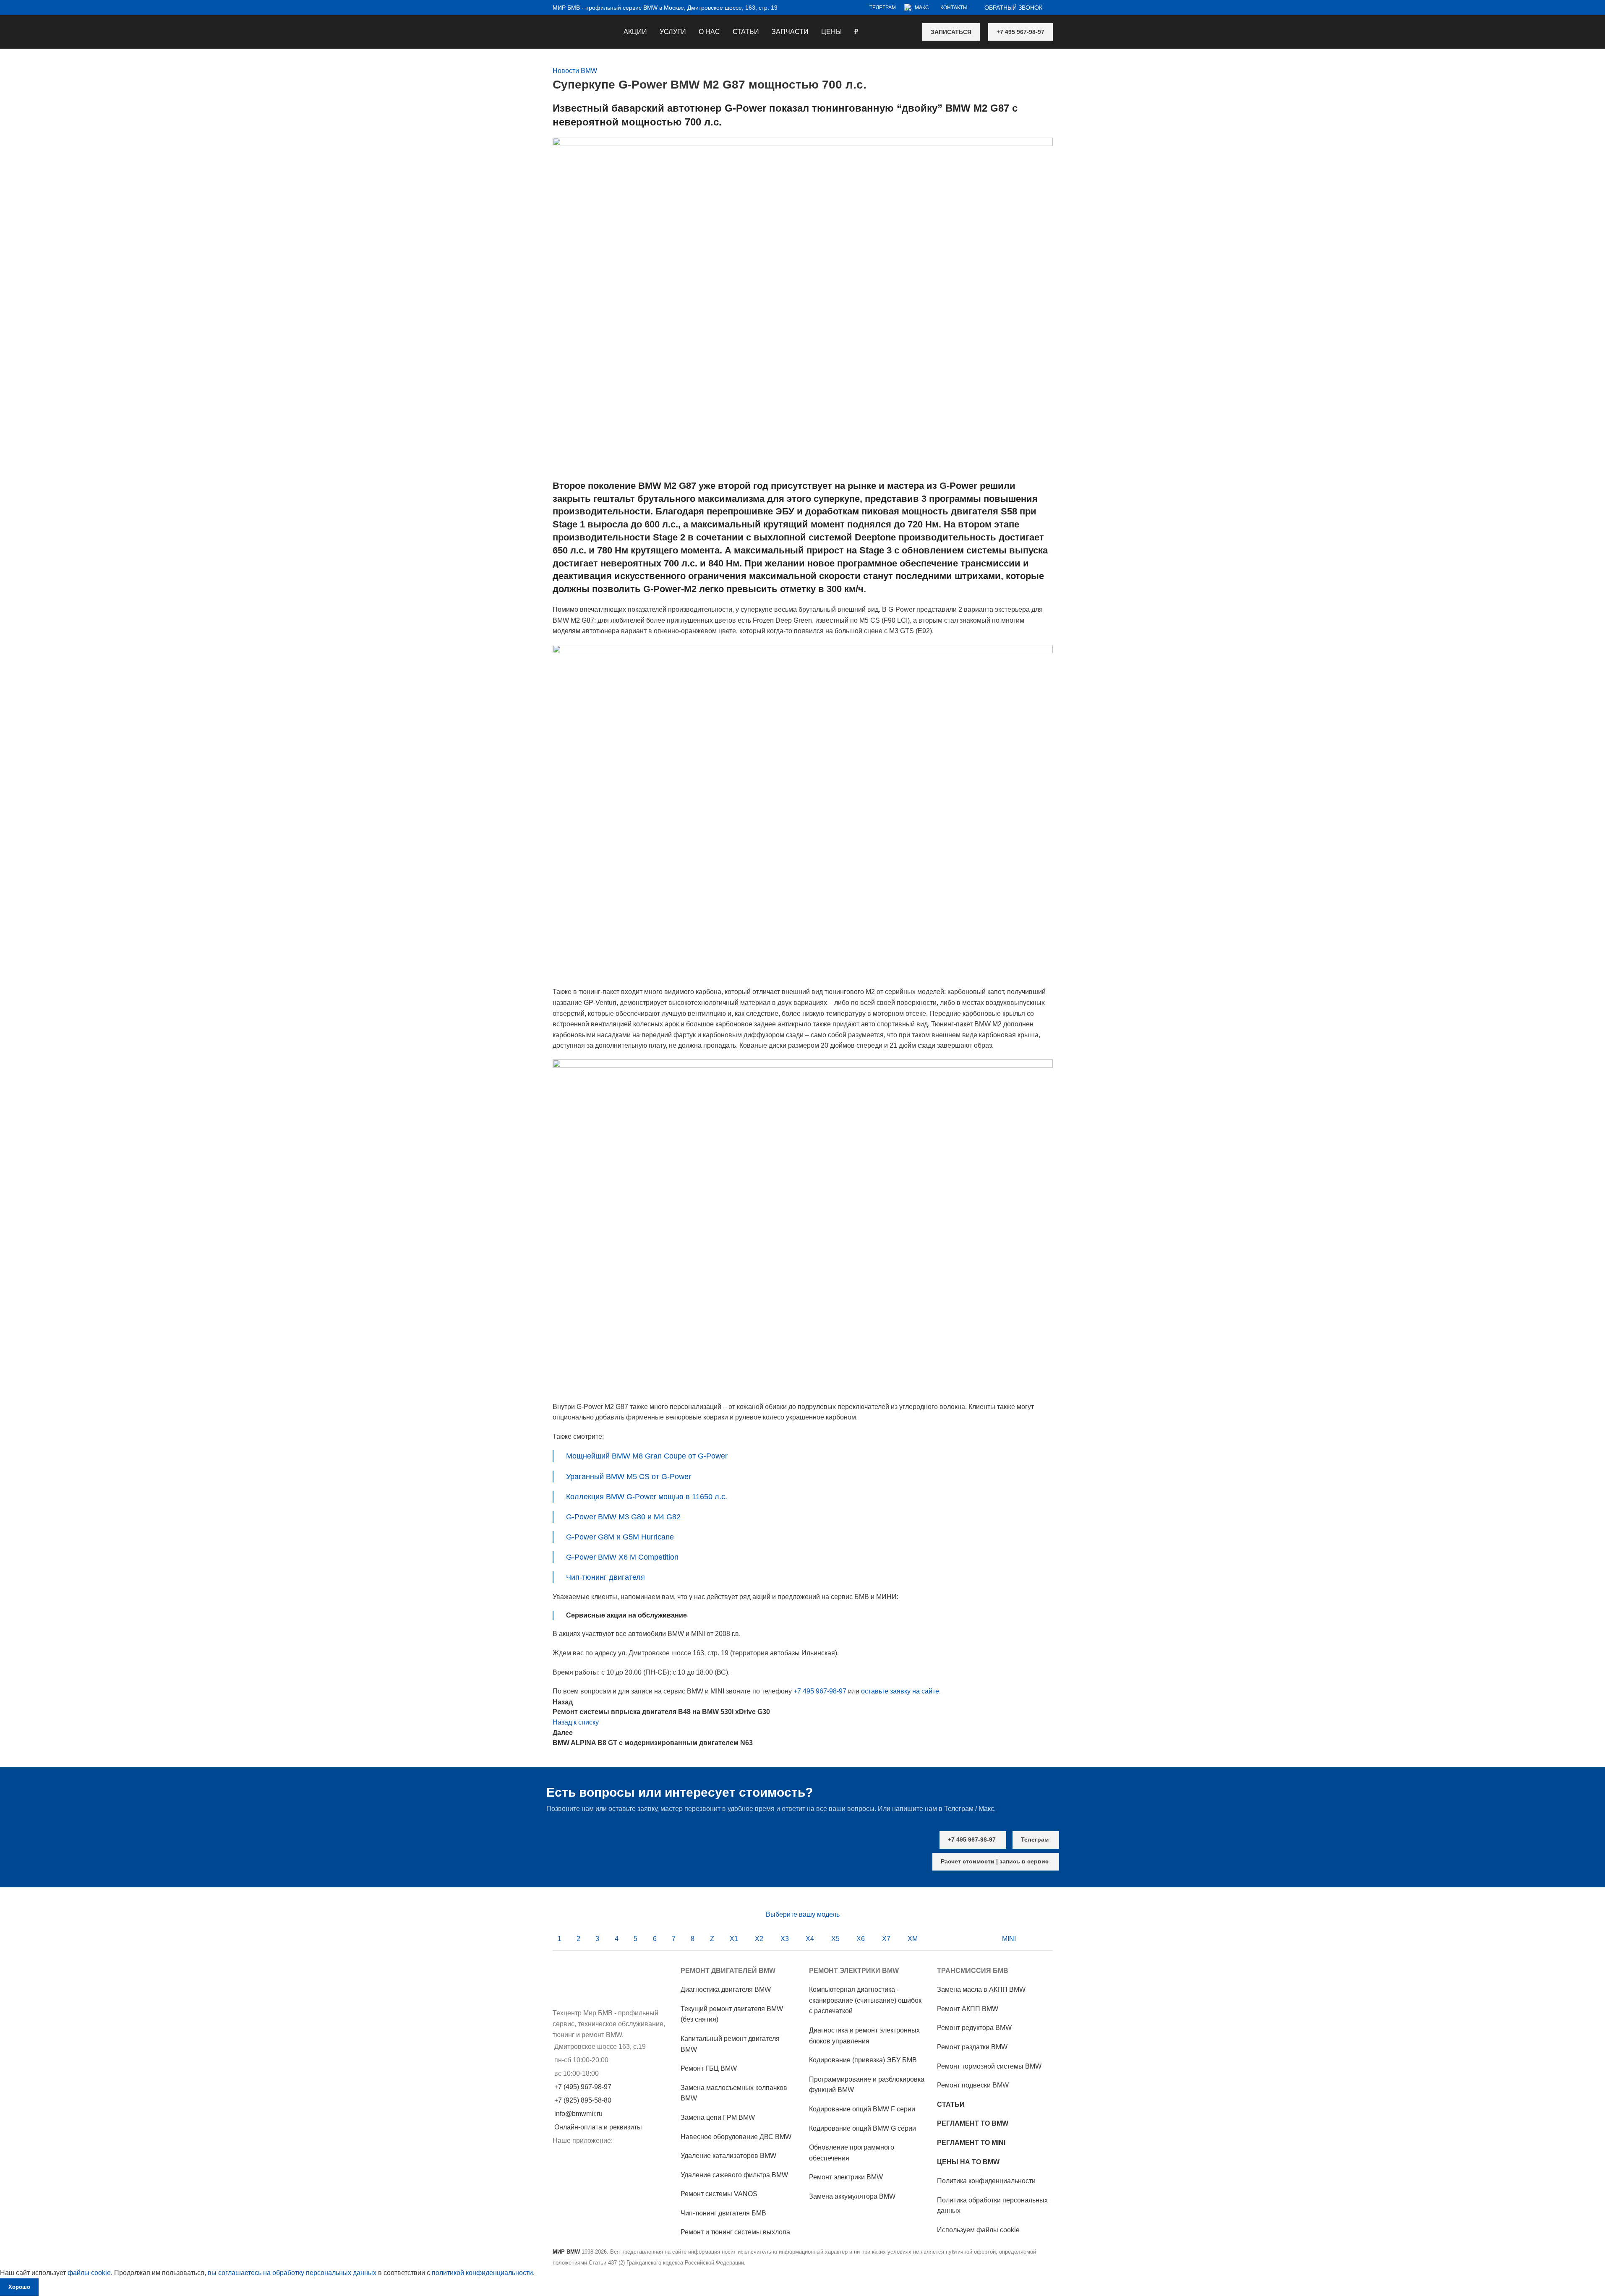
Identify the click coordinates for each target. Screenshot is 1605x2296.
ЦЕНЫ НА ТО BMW (968, 2162)
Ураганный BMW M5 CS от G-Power (629, 1477)
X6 (861, 1939)
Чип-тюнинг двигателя (605, 1577)
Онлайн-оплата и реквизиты (598, 2127)
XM (913, 1939)
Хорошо (19, 2287)
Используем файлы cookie (978, 2230)
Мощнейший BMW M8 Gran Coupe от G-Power (647, 1456)
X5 (835, 1939)
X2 (759, 1939)
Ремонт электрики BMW (846, 2177)
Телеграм (1035, 1839)
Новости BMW (575, 71)
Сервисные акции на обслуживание (626, 1615)
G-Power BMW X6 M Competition (622, 1557)
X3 (785, 1939)
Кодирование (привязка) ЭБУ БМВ (863, 2060)
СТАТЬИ (951, 2104)
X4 (810, 1939)
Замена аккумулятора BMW (852, 2196)
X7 (886, 1939)
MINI (1009, 1939)
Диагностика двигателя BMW (726, 1989)
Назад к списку (576, 1722)
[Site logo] (553, 26)
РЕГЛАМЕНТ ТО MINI (971, 2143)
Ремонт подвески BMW (973, 2085)
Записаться (951, 32)
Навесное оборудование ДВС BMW (736, 2137)
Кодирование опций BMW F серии (862, 2109)
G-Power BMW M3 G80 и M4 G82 (623, 1517)
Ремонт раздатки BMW (972, 2047)
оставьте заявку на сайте (900, 1691)
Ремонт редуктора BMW (974, 2028)
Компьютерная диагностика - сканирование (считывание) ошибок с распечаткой (865, 2000)
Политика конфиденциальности (986, 2181)
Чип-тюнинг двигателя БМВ (723, 2213)
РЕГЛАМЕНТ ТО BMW (973, 2123)
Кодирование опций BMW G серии (863, 2128)
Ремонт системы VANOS (719, 2194)
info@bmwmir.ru (578, 2114)
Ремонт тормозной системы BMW (989, 2066)
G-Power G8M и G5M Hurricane (620, 1537)
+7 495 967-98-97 (1020, 32)
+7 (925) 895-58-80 (583, 2100)
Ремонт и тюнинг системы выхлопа (735, 2232)
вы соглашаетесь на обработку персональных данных (292, 2273)
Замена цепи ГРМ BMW (718, 2117)
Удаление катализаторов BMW (728, 2156)
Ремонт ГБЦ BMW (709, 2068)
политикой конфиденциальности (482, 2273)
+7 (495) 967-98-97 (583, 2087)
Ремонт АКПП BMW (968, 2009)
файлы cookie (89, 2273)
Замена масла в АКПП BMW (981, 1989)
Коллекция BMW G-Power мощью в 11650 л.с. (647, 1497)
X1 (734, 1939)
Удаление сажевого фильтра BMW (734, 2175)
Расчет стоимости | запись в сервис (995, 1861)
